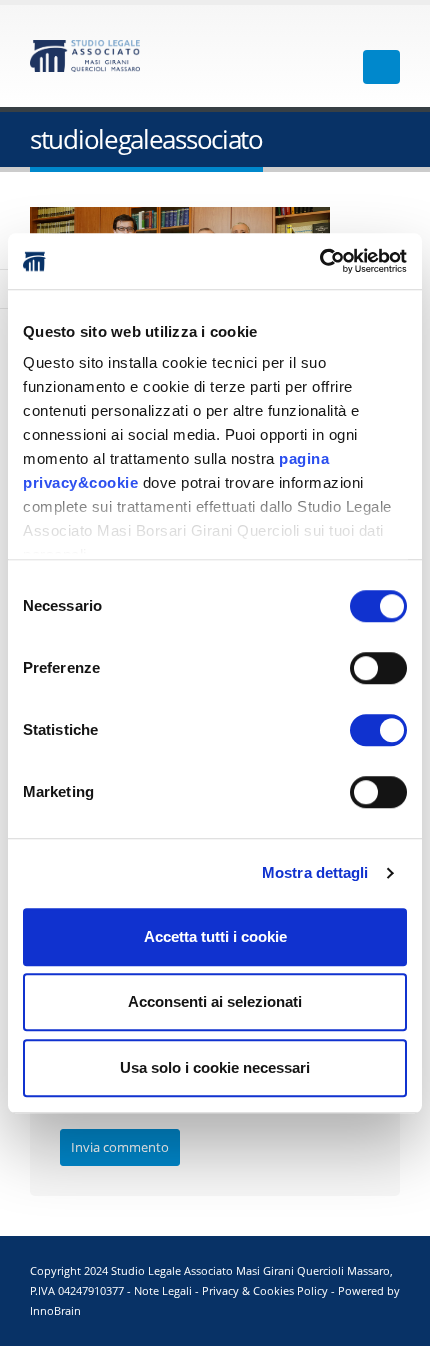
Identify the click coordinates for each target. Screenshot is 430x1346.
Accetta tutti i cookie (215, 936)
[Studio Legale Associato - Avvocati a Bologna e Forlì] (85, 56)
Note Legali (163, 1291)
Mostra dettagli (315, 872)
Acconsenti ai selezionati (215, 1001)
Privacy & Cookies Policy (265, 1291)
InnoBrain (55, 1311)
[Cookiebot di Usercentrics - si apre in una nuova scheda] (319, 261)
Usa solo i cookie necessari (215, 1067)
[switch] (378, 668)
